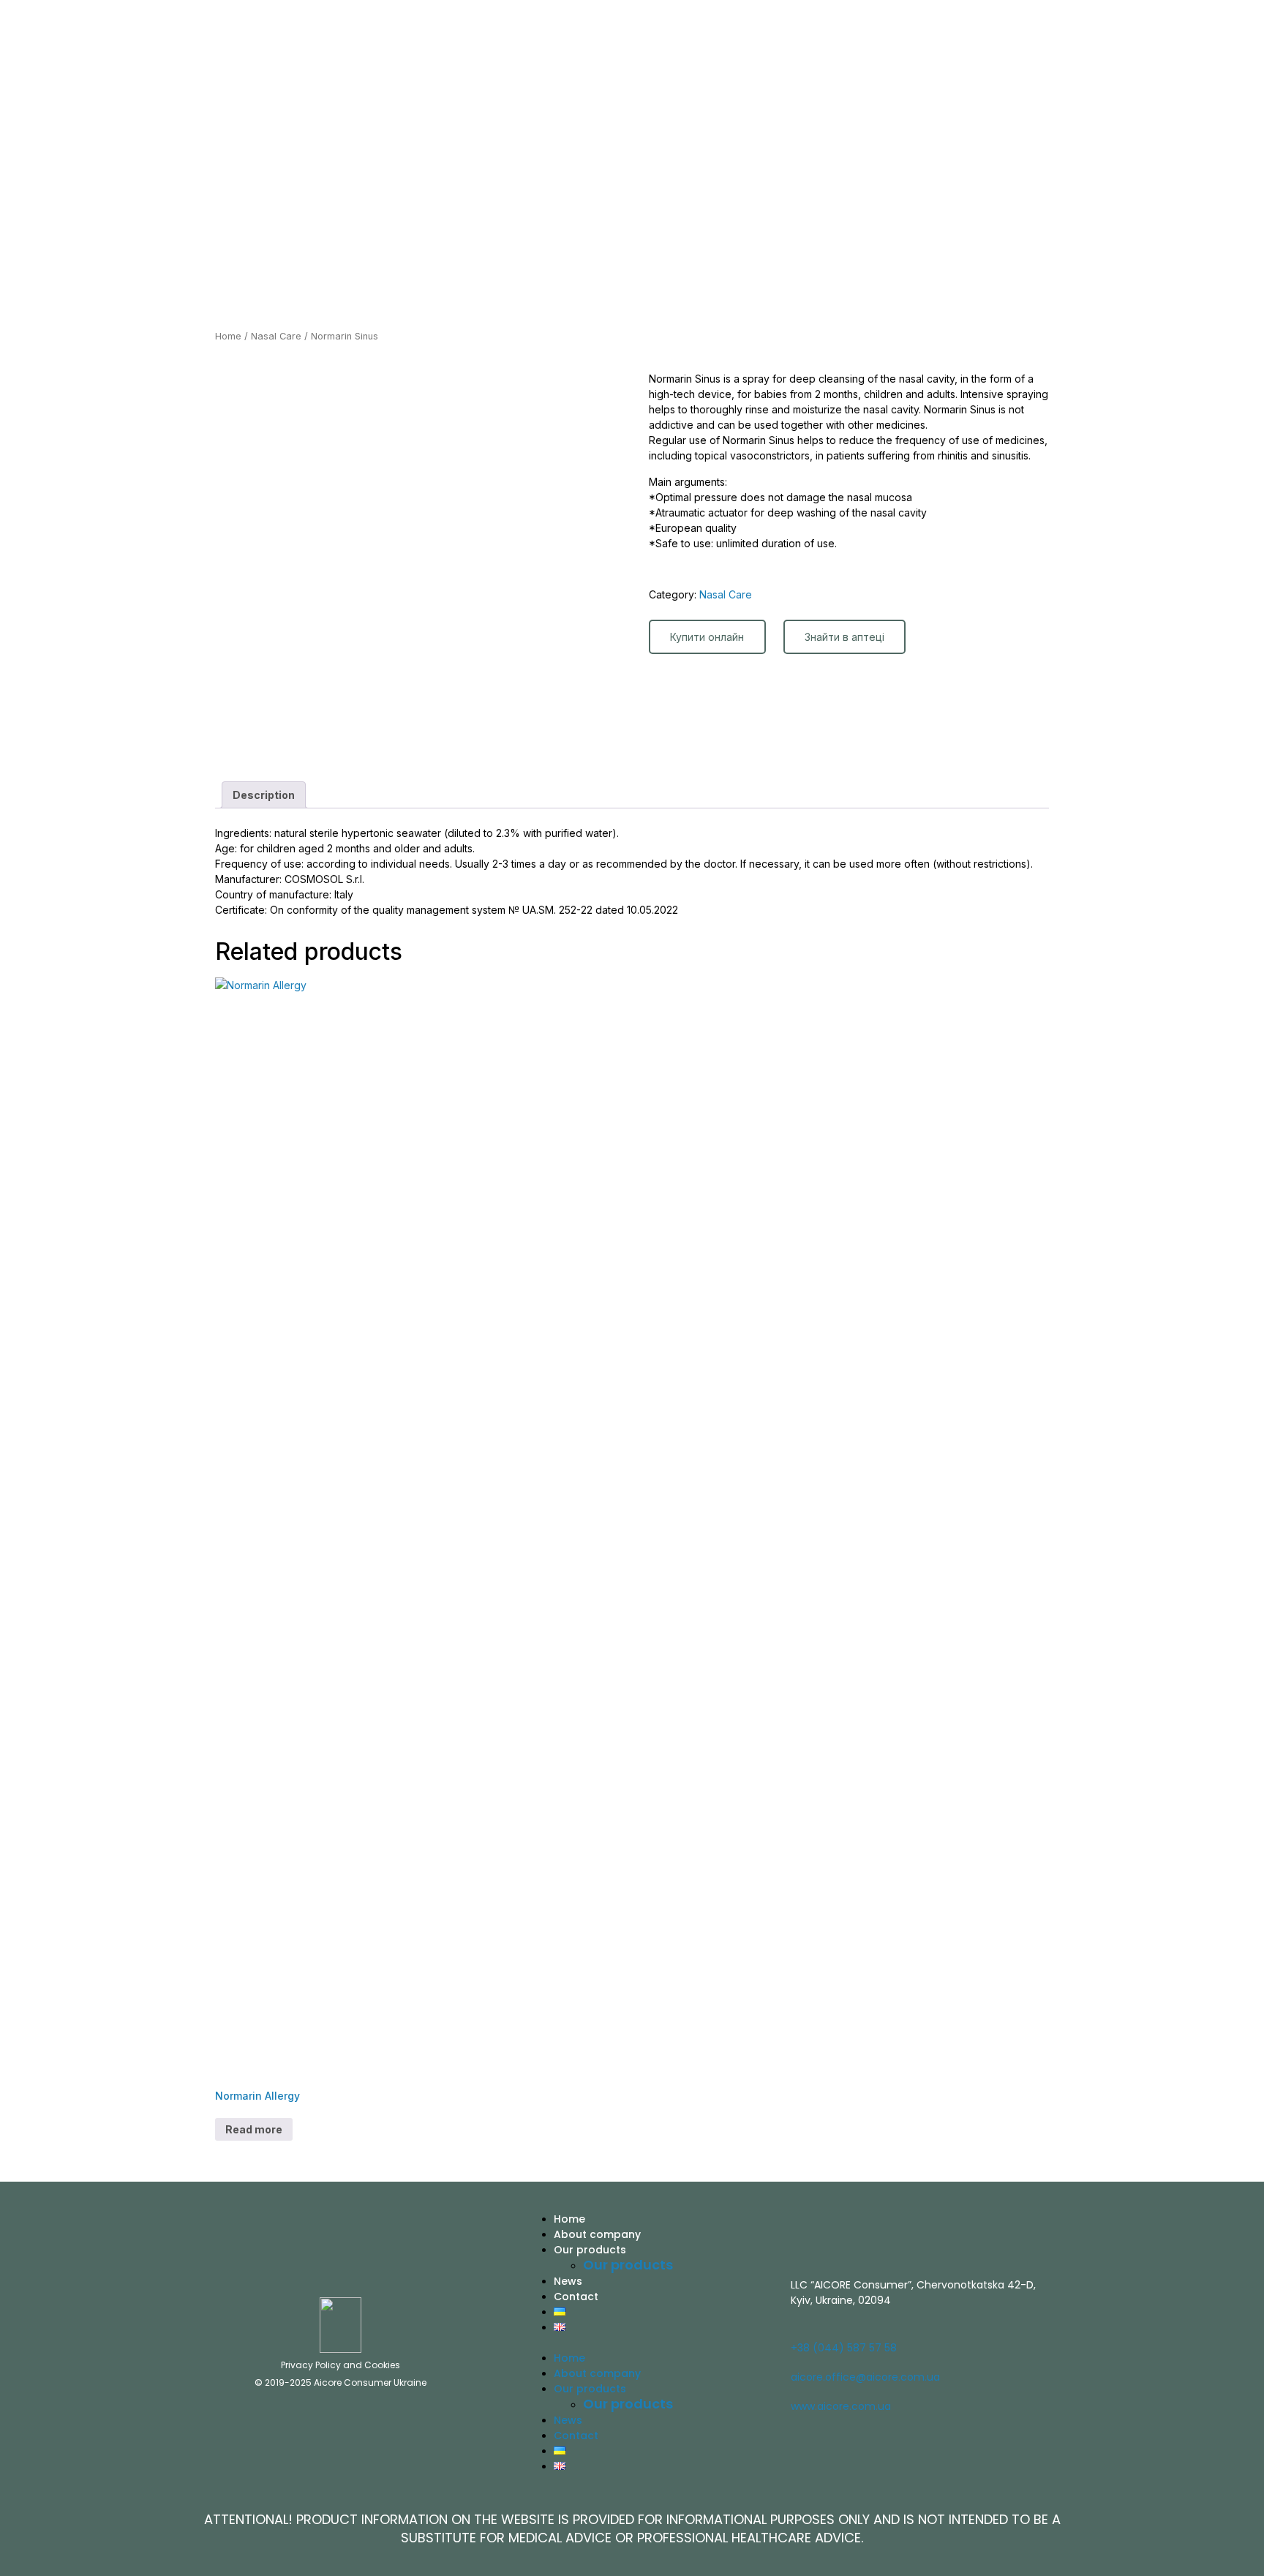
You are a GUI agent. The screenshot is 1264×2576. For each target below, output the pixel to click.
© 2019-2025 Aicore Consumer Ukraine (341, 2382)
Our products (590, 2250)
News (568, 2281)
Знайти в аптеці (844, 637)
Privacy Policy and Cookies (341, 2365)
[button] (651, 2342)
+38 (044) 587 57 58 (844, 2348)
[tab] (264, 795)
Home (228, 336)
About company (597, 2234)
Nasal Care (276, 336)
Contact (576, 2297)
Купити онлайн (707, 637)
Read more (254, 2129)
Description (264, 795)
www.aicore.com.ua (841, 2406)
